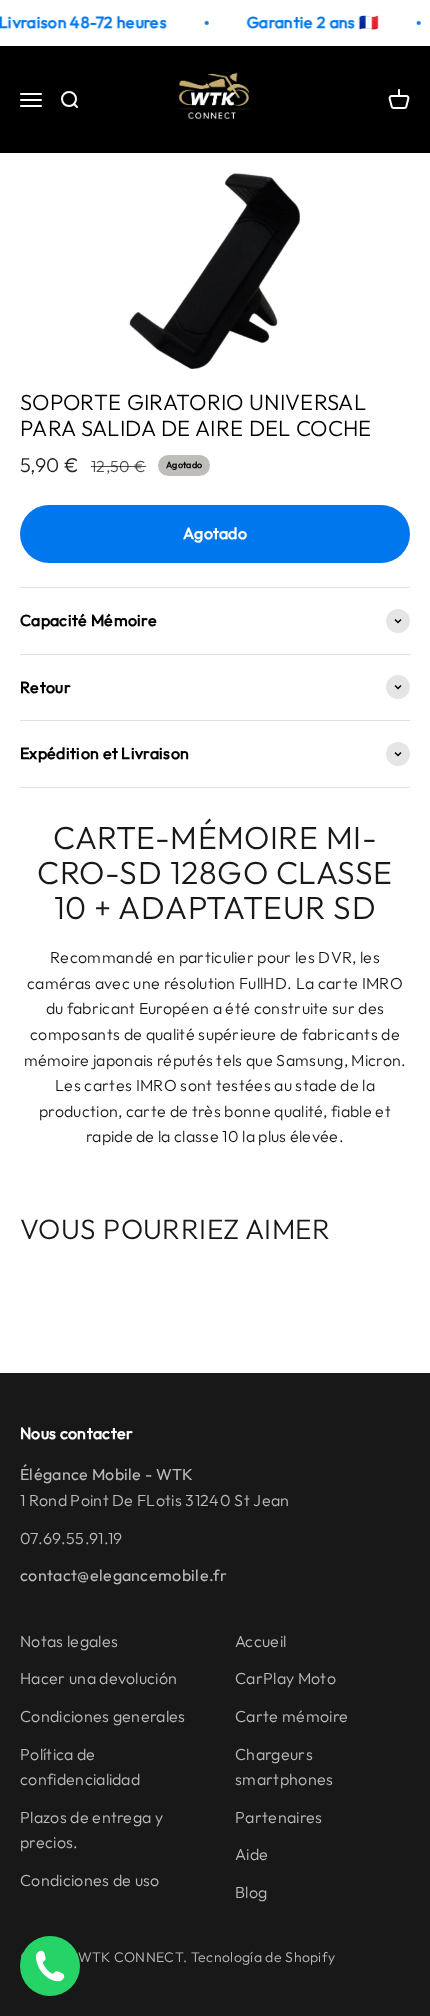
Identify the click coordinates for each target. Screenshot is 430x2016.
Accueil (260, 1641)
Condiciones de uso (90, 1880)
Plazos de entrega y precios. (91, 1830)
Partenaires (279, 1817)
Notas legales (69, 1641)
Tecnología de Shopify (263, 1957)
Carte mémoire (291, 1716)
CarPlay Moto (285, 1678)
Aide (251, 1854)
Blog (251, 1892)
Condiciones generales (103, 1716)
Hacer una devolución (98, 1678)
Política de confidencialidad (80, 1767)
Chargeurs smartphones (284, 1767)
